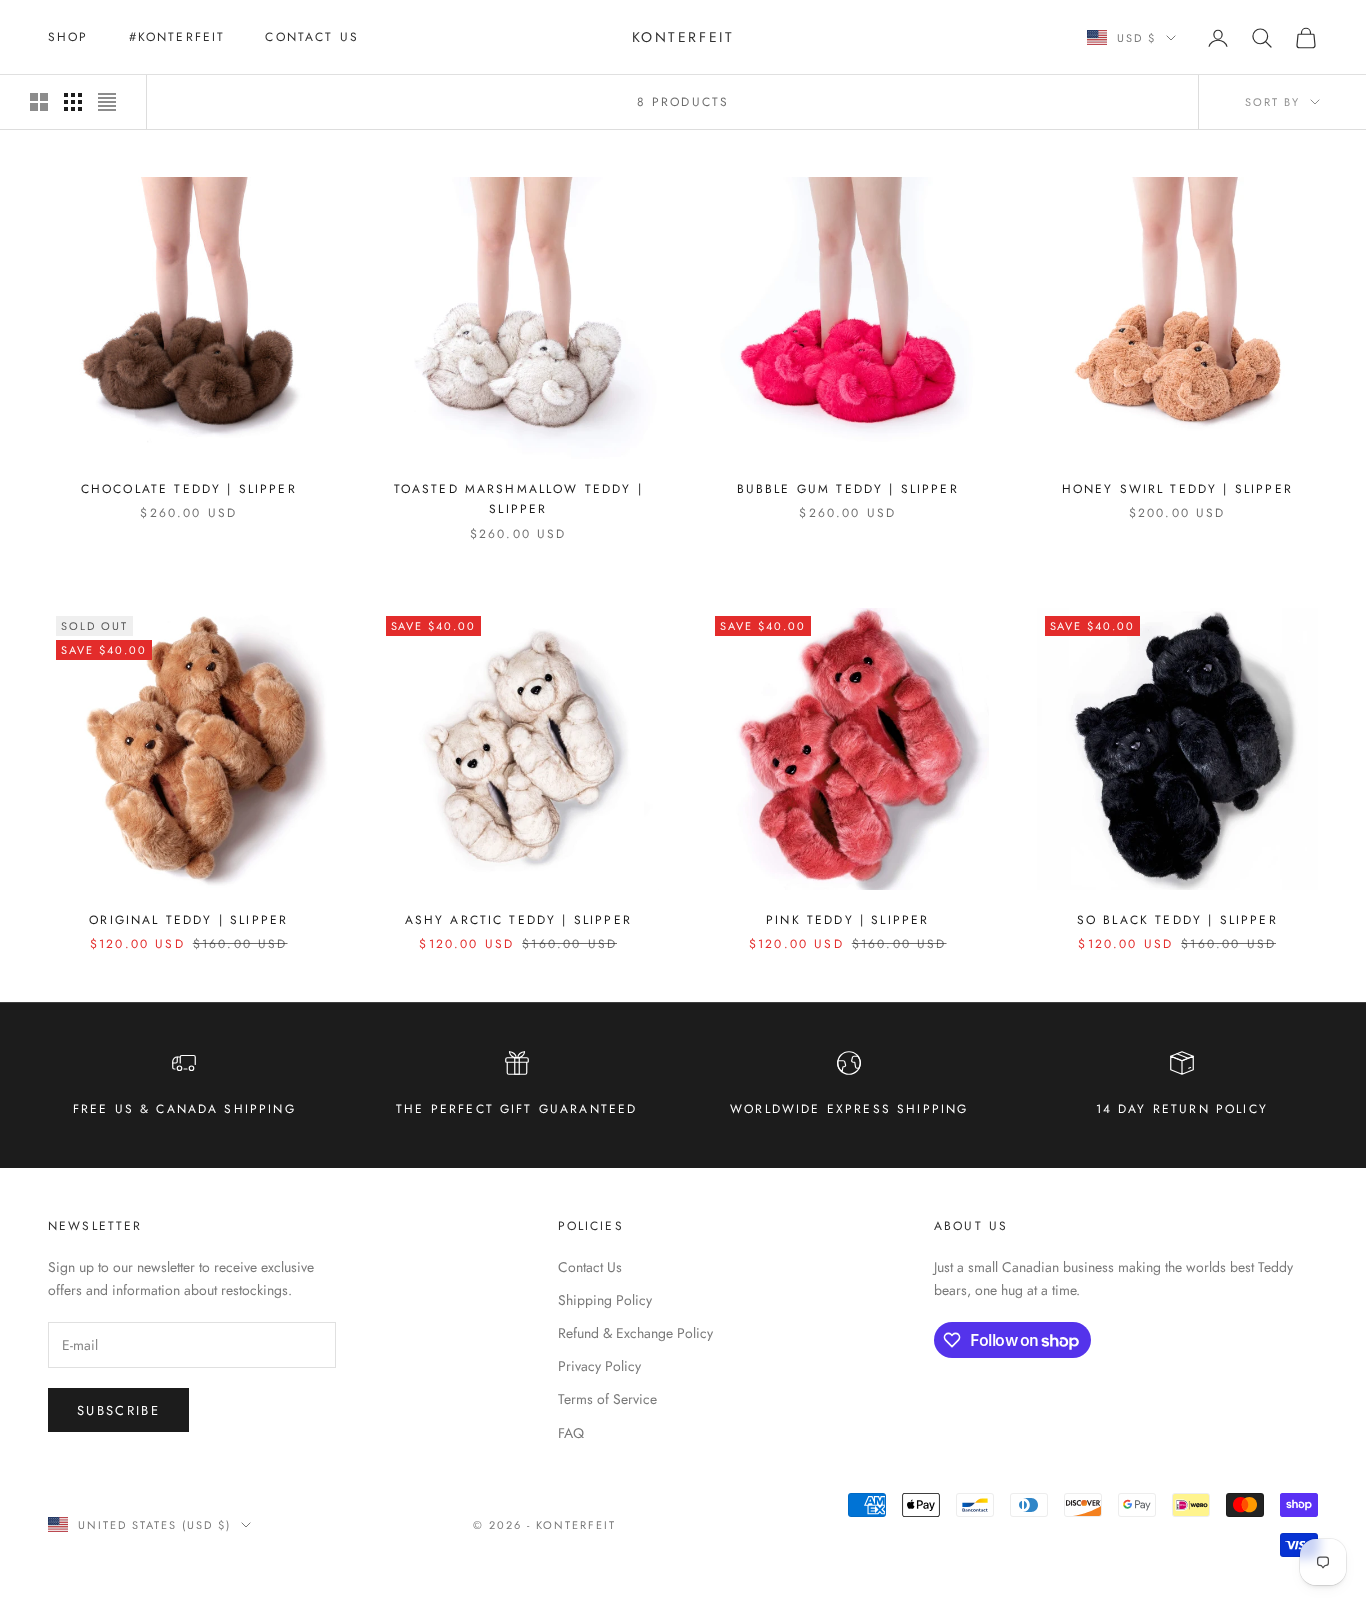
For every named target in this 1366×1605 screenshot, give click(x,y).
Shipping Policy (605, 1300)
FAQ (571, 1433)
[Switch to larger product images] (39, 102)
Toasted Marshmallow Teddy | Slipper (518, 499)
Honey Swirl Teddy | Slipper (1177, 489)
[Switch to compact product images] (107, 102)
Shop (68, 37)
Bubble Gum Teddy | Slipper (848, 489)
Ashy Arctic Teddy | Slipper (518, 920)
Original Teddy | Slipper (188, 920)
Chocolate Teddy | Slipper (189, 489)
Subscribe (118, 1410)
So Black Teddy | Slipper (1177, 920)
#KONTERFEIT (177, 37)
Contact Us (312, 37)
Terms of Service (607, 1399)
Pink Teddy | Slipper (847, 920)
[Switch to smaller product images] (73, 102)
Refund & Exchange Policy (635, 1333)
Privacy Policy (599, 1366)
